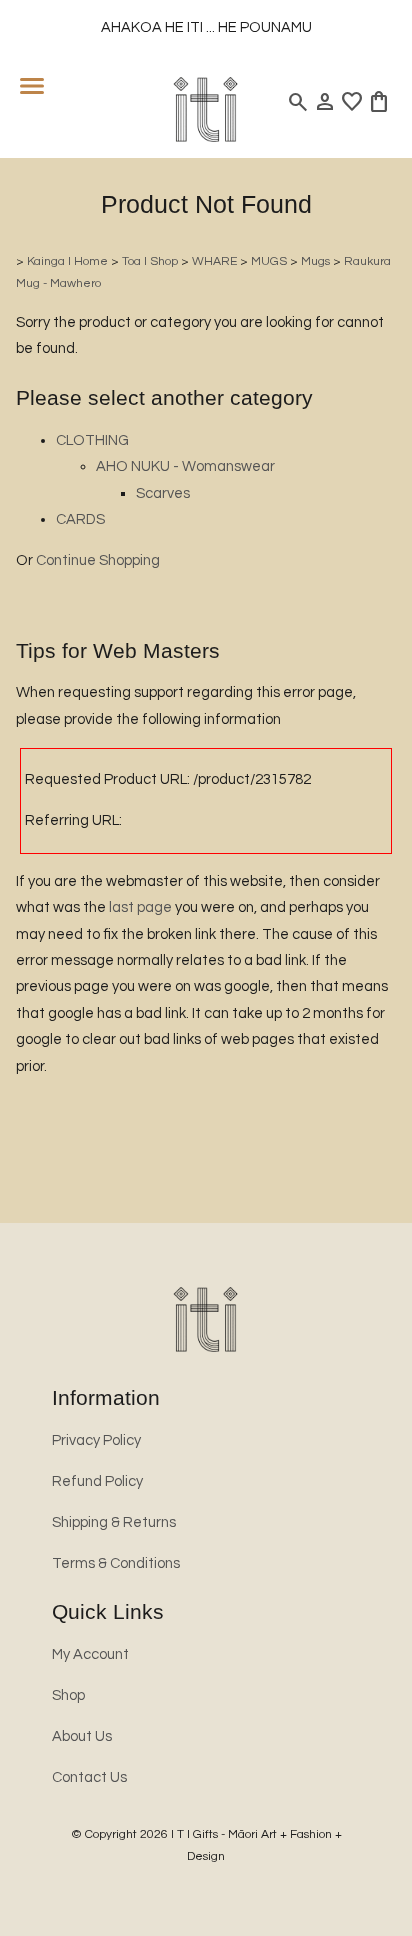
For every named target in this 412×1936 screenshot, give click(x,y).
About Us (82, 1736)
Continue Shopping (98, 560)
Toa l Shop (150, 261)
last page (140, 907)
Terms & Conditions (116, 1563)
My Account (90, 1654)
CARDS (80, 519)
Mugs (315, 261)
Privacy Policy (96, 1440)
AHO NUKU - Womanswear (185, 466)
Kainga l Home (67, 261)
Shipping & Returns (114, 1522)
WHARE (214, 261)
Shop (68, 1695)
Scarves (163, 493)
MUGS (269, 261)
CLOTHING (92, 440)
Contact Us (89, 1777)
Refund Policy (97, 1481)
